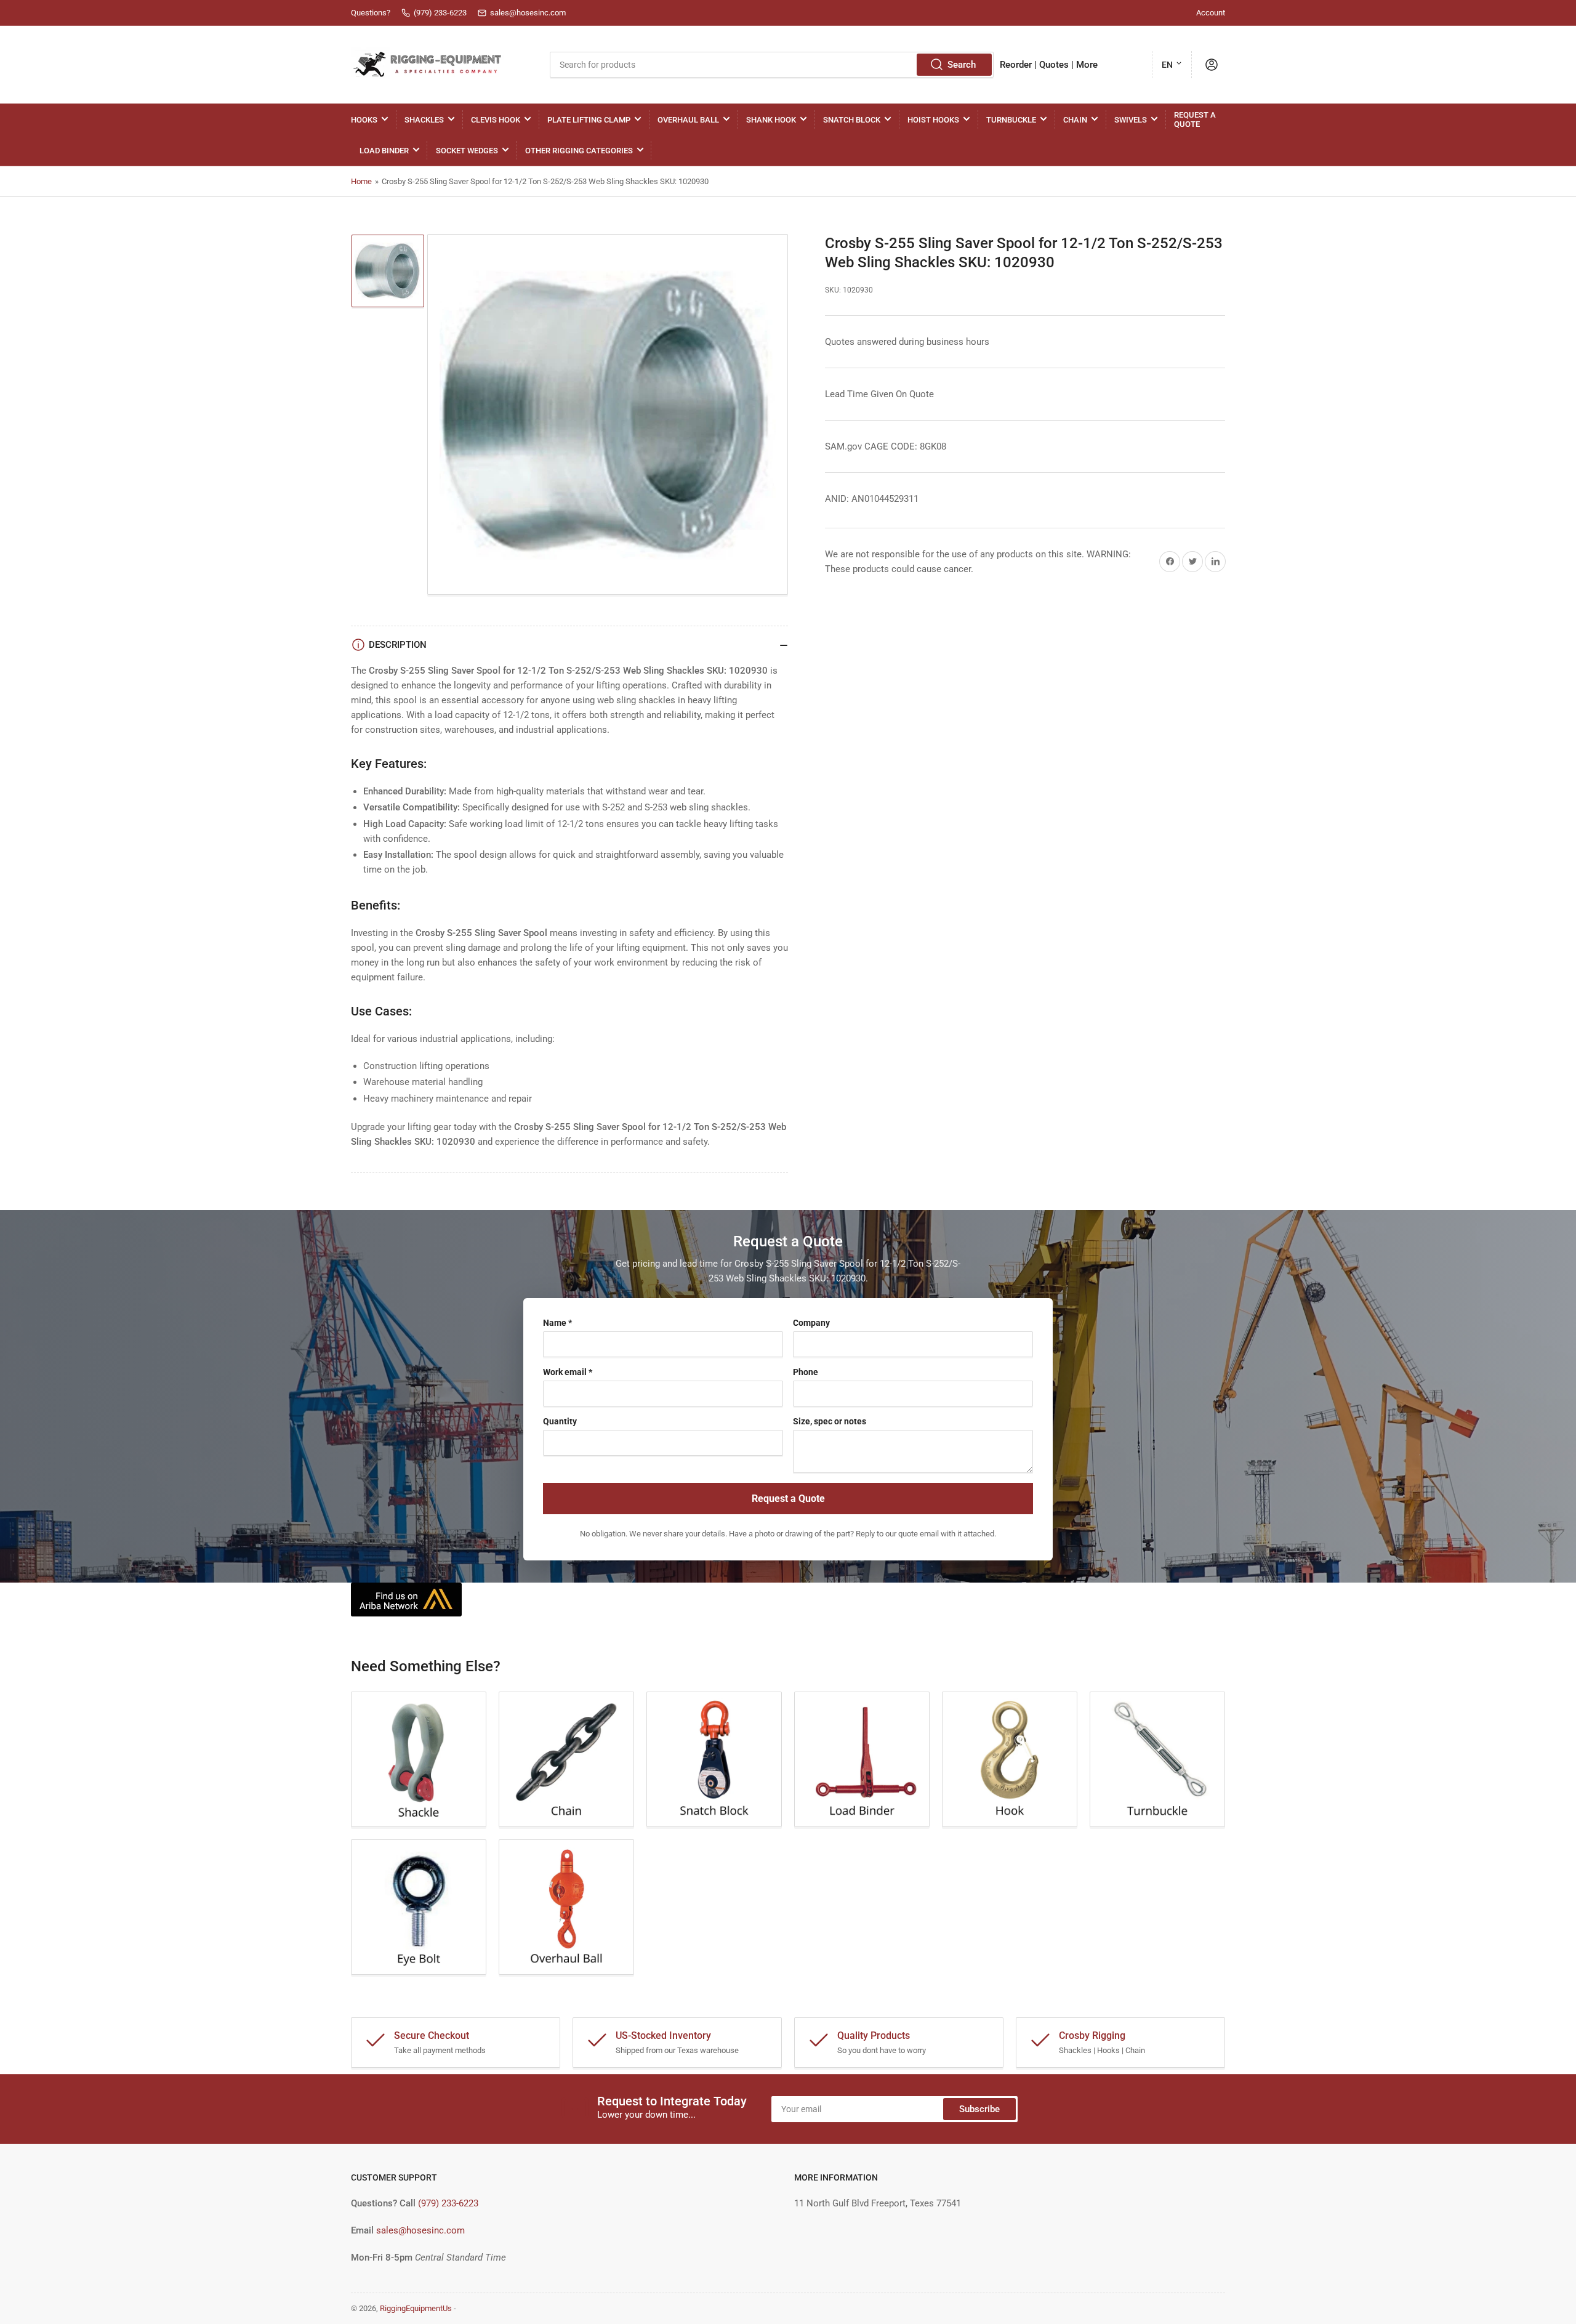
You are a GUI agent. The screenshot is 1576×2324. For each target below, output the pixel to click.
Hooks (364, 120)
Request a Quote (1195, 119)
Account (1211, 13)
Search (962, 65)
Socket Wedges (467, 151)
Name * (557, 1323)
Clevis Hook (496, 120)
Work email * (568, 1372)
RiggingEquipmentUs (416, 2308)
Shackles (424, 120)
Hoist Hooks (933, 120)
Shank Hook (771, 120)
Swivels (1131, 120)
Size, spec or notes (830, 1421)
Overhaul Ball (688, 120)
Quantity (560, 1421)
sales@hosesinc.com (420, 2230)
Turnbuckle (1011, 120)
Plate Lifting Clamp (589, 120)
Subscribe (979, 2109)
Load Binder (384, 151)
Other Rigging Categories (579, 151)
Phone (806, 1372)
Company (811, 1323)
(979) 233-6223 (448, 2203)
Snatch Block (852, 120)
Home (361, 181)
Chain (1075, 120)
